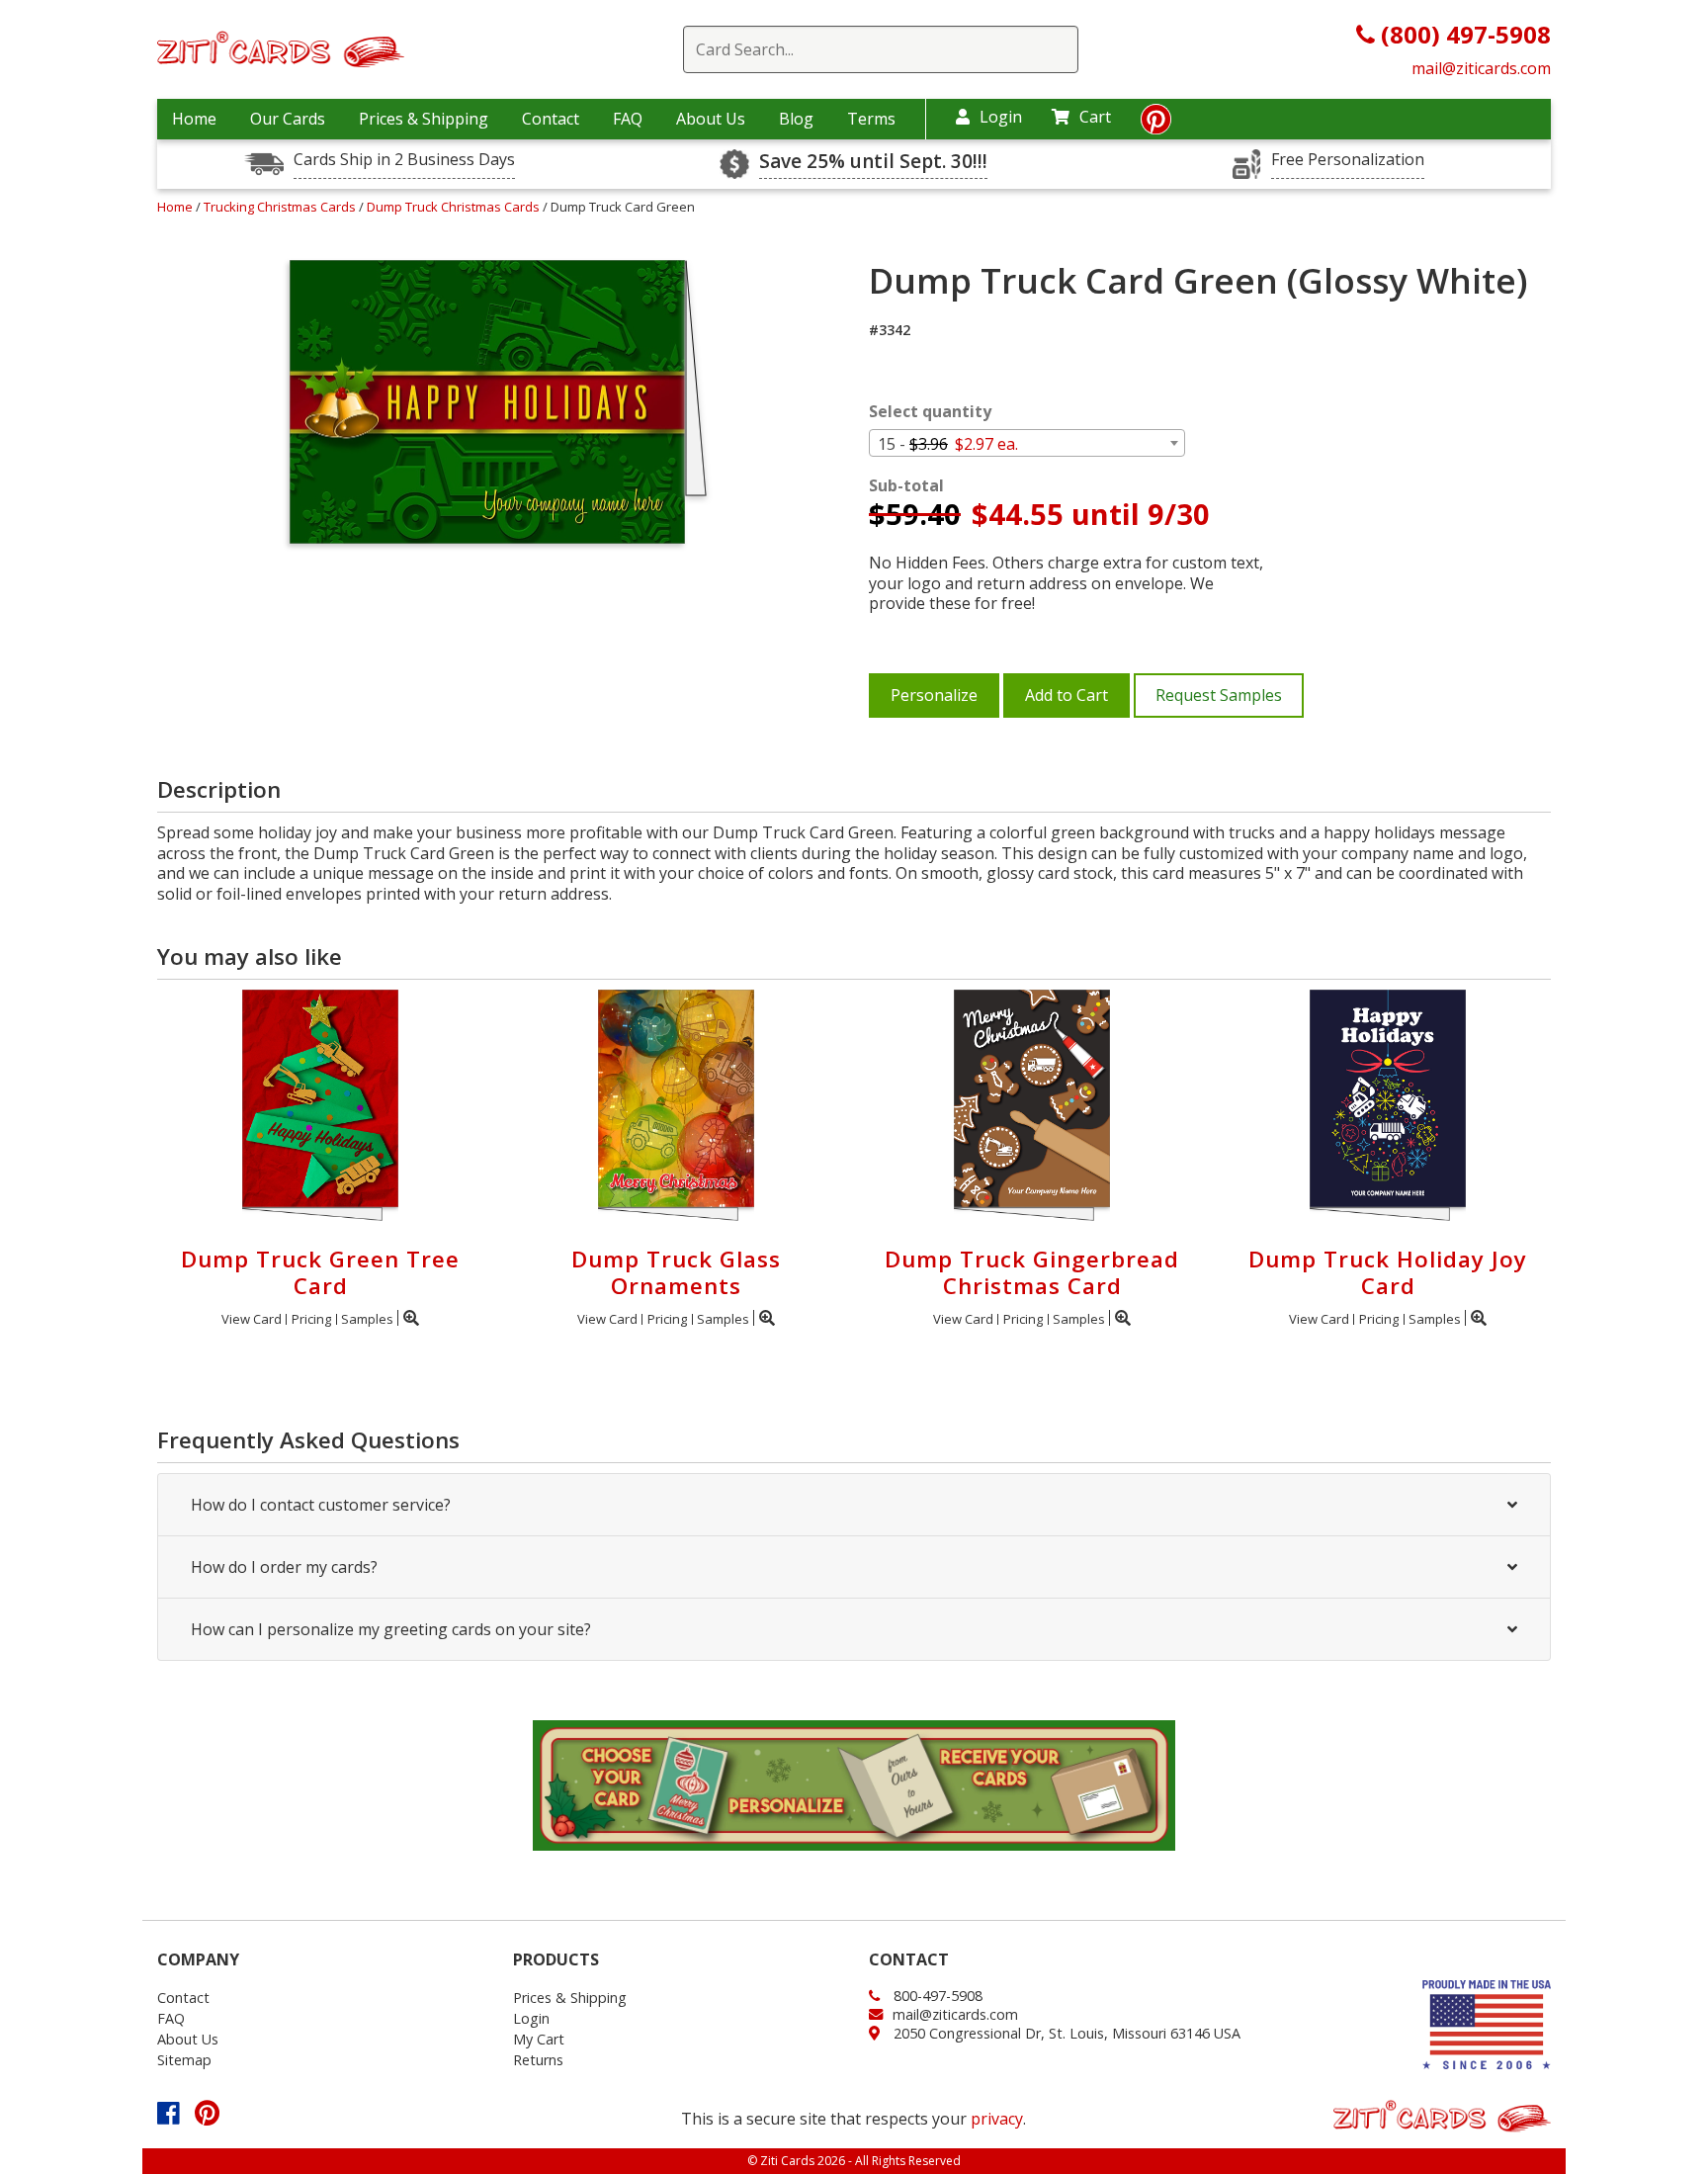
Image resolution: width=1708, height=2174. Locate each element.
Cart (1095, 117)
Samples (367, 1319)
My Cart (539, 2039)
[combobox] (1027, 443)
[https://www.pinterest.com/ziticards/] (1156, 125)
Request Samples (1219, 695)
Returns (538, 2060)
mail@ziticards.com (1481, 68)
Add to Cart (1067, 695)
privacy (997, 2119)
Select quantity (930, 412)
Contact (551, 119)
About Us (711, 119)
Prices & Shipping (424, 119)
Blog (796, 119)
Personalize (934, 695)
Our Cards (288, 119)
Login (1001, 117)
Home (194, 119)
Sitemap (184, 2060)
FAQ (628, 119)
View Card (252, 1319)
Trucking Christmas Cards (281, 207)
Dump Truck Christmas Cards (455, 207)
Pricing (311, 1319)
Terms (871, 119)
